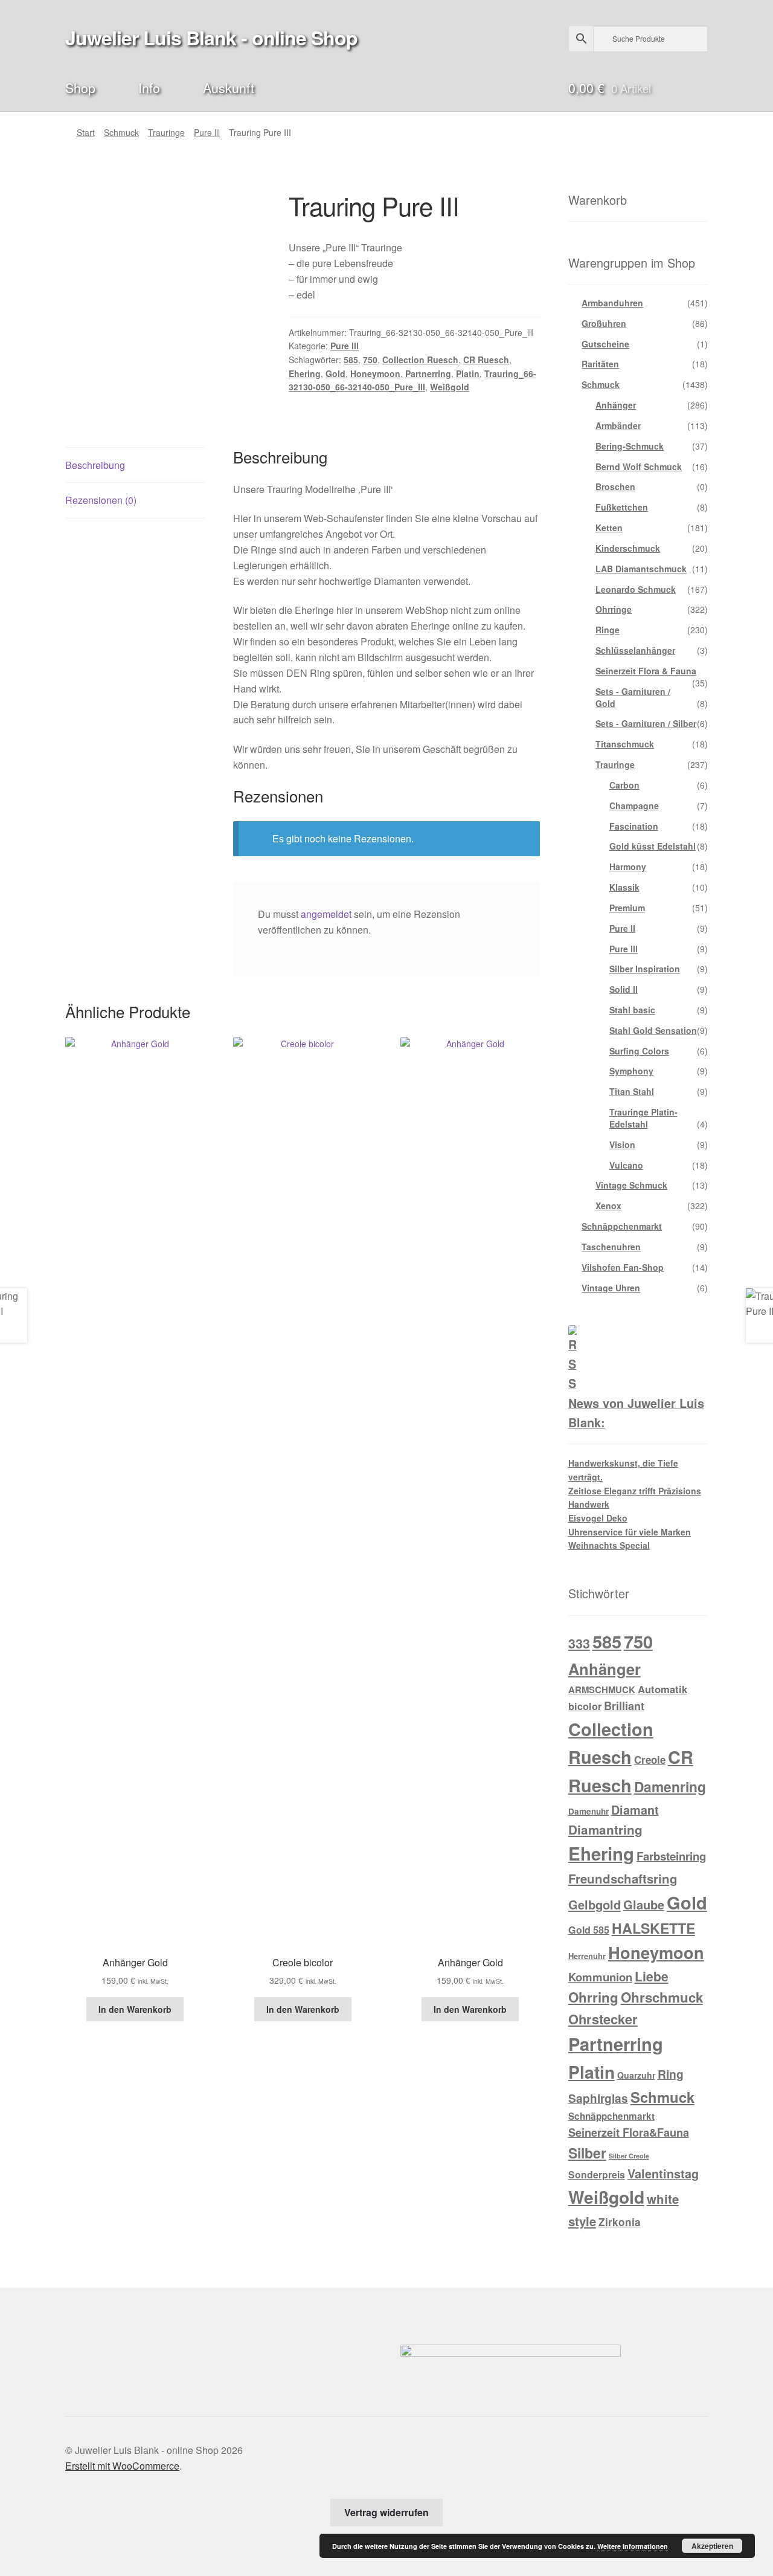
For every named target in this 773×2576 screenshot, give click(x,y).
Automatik (662, 1689)
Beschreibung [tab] (95, 465)
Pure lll (207, 132)
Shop (80, 87)
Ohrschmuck (662, 1997)
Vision (622, 1144)
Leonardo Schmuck (636, 589)
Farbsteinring (671, 1856)
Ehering (305, 373)
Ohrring (593, 1997)
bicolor (585, 1706)
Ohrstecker (603, 2019)
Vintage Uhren (611, 1288)
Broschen (615, 486)
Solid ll (624, 989)
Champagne (634, 805)
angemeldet (326, 914)
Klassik (624, 887)
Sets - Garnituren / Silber (646, 723)
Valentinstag (663, 2174)
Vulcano (626, 1165)
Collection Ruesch (420, 360)
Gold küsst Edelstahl (653, 846)
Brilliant (624, 1706)
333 (579, 1643)
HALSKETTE (653, 1928)
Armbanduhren (612, 303)
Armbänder (618, 425)
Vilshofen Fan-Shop (623, 1267)
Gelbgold (595, 1904)
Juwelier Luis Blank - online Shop (211, 37)
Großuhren (604, 323)
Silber (587, 2153)
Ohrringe (614, 609)
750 (370, 360)
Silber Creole (629, 2156)
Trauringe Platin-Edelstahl (643, 1118)
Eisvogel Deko (598, 1518)
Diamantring (605, 1829)
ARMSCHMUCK (602, 1690)
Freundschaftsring (623, 1878)
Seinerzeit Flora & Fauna (646, 671)
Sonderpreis (597, 2174)
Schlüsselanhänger (635, 650)
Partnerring (428, 373)
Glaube (644, 1905)
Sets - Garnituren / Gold (633, 697)
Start (86, 132)
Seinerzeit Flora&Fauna (629, 2132)
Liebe (652, 1976)
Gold (335, 373)
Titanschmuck (625, 744)
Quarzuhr (636, 2075)
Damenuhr (589, 1811)
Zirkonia (620, 2222)
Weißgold (450, 387)
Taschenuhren (611, 1247)
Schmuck (121, 132)
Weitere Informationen (633, 2546)
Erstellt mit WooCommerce (122, 2466)
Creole (650, 1760)
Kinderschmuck (628, 548)
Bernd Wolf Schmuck (639, 466)
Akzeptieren (712, 2546)
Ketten (609, 528)
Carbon (624, 785)
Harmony (628, 867)
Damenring (670, 1787)
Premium (627, 908)
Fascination (634, 826)
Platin (468, 373)
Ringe (608, 630)
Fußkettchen (622, 507)
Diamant (635, 1810)
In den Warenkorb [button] (135, 2009)
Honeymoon (375, 373)
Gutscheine (605, 344)
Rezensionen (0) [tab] (101, 500)
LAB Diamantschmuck (641, 569)
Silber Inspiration (645, 969)
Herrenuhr (587, 1956)
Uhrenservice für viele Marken (630, 1532)
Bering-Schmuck (630, 446)
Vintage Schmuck (631, 1185)
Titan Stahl (632, 1091)
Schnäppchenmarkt (622, 1226)
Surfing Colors (639, 1051)
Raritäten (600, 364)
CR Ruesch (486, 360)
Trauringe (166, 132)
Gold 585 (589, 1930)
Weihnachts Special (609, 1545)
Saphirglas (598, 2098)
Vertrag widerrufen (386, 2512)
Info (149, 87)
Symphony (631, 1071)
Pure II (622, 928)
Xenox (608, 1206)
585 (351, 360)
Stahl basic (632, 1010)
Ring (671, 2074)
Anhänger (616, 405)
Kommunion (600, 1977)
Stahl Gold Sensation (653, 1030)
